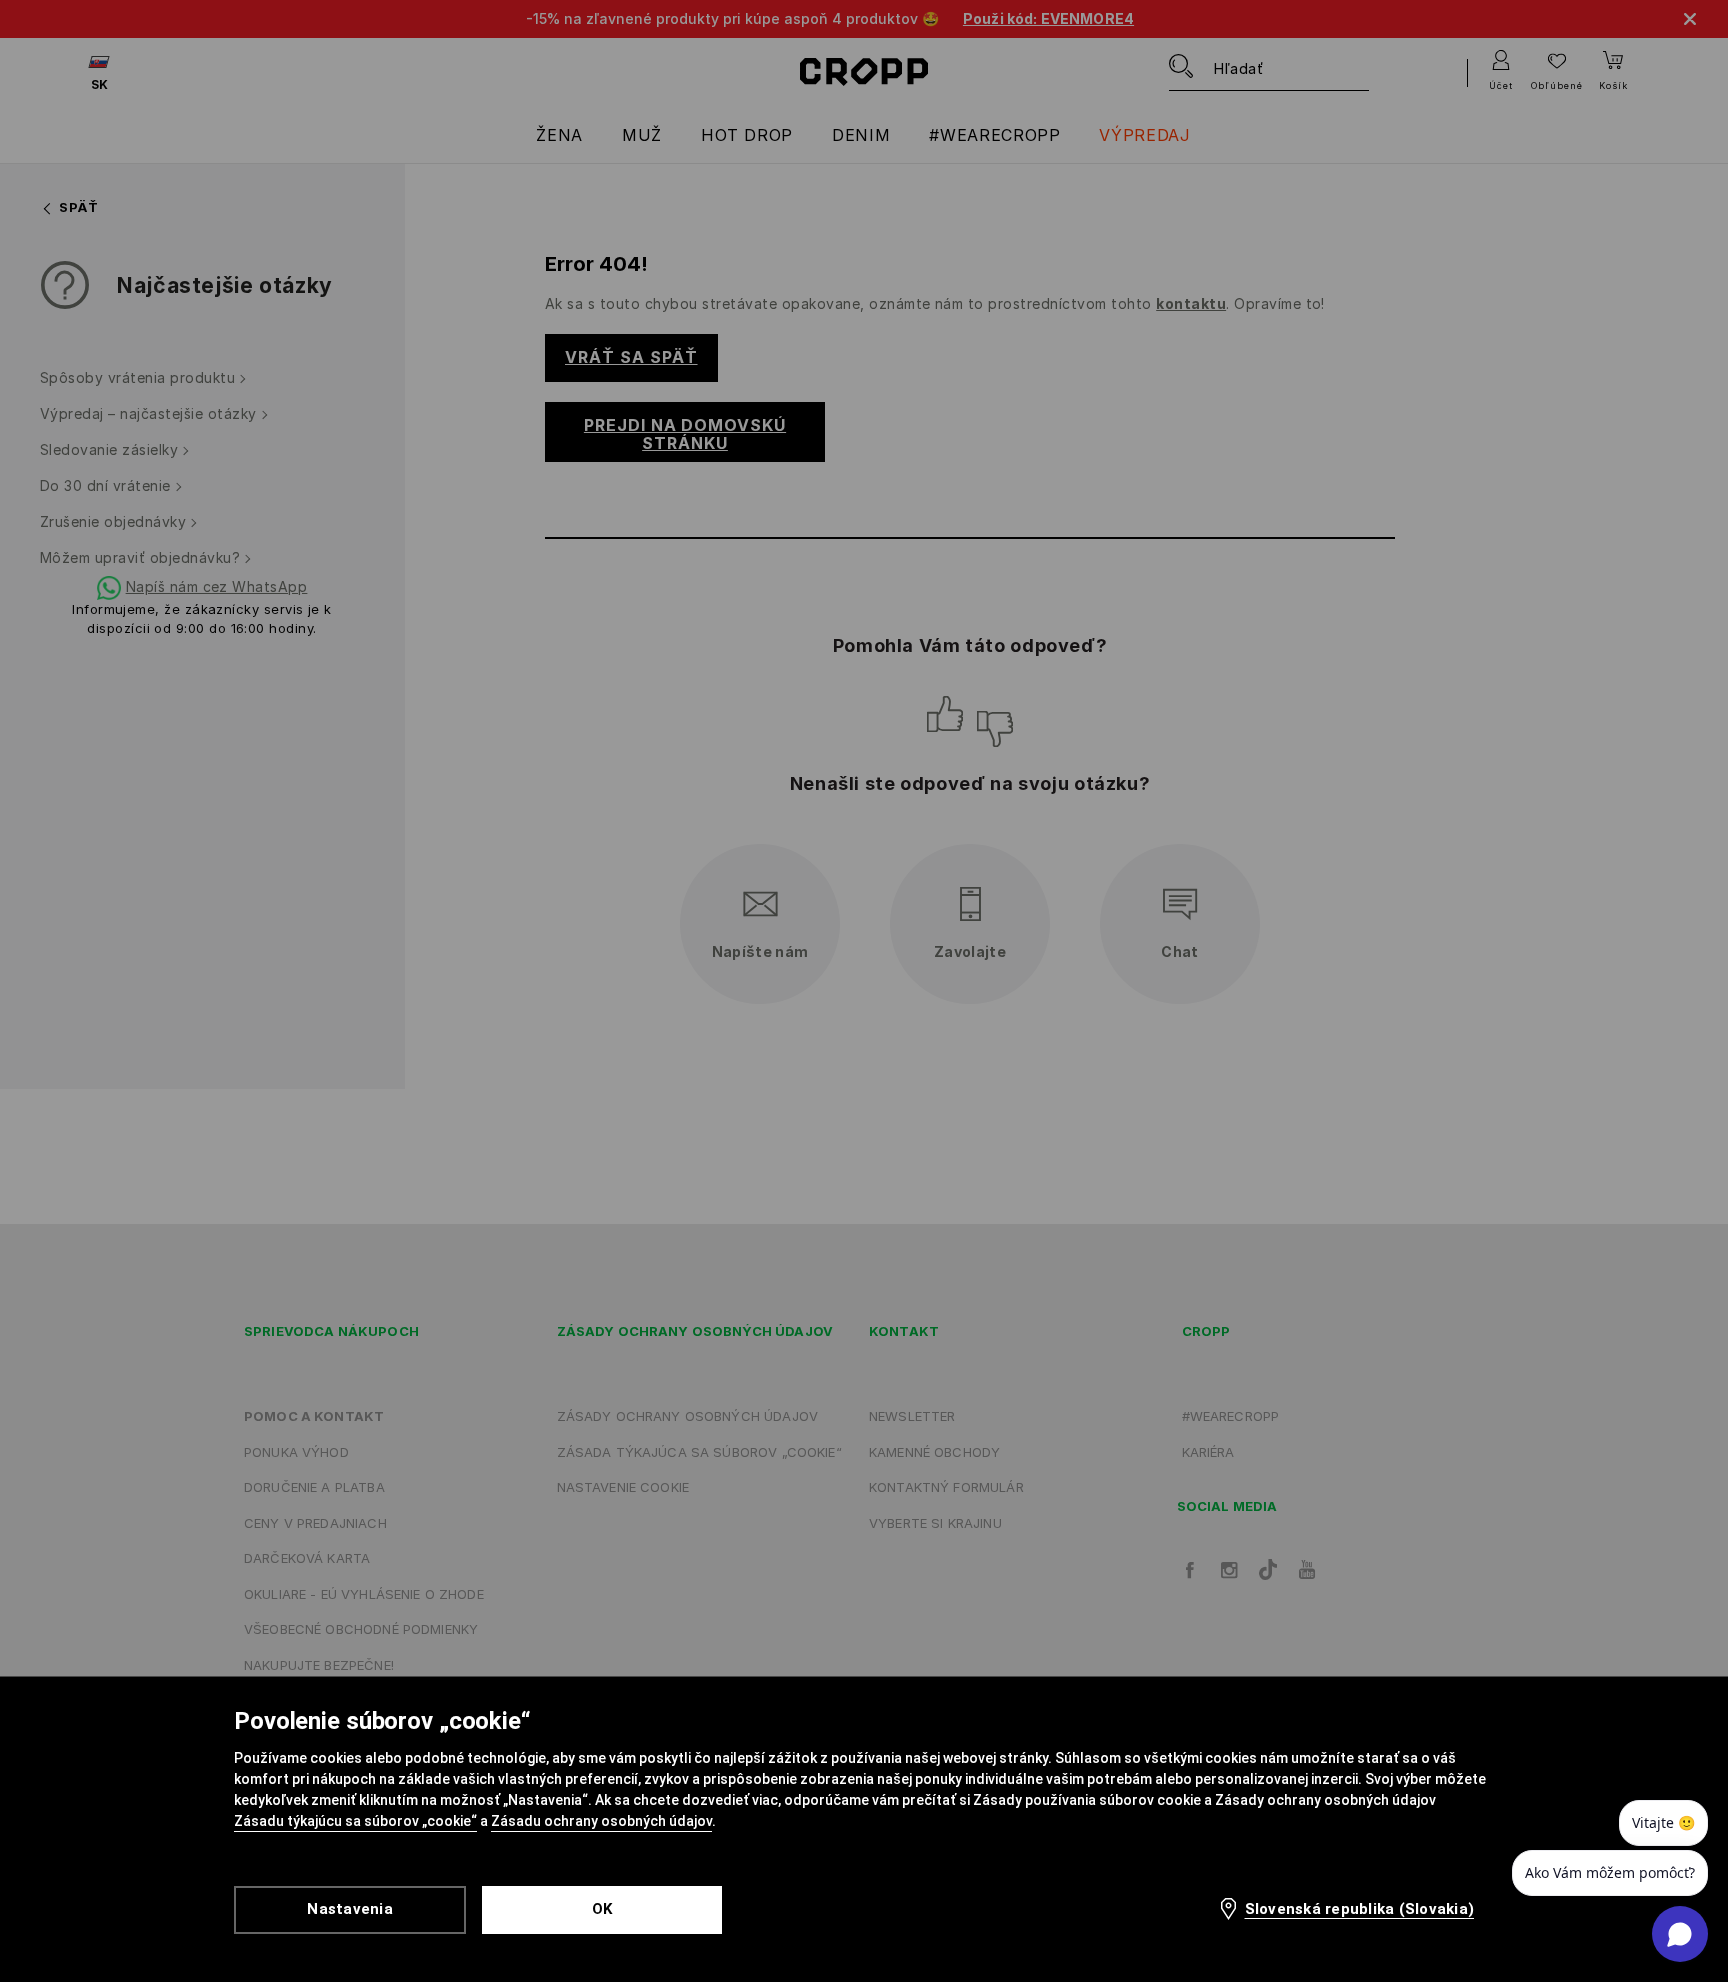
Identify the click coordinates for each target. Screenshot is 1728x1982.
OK (602, 1909)
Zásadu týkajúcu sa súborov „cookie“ (355, 1821)
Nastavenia (350, 1909)
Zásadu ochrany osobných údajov (601, 1821)
